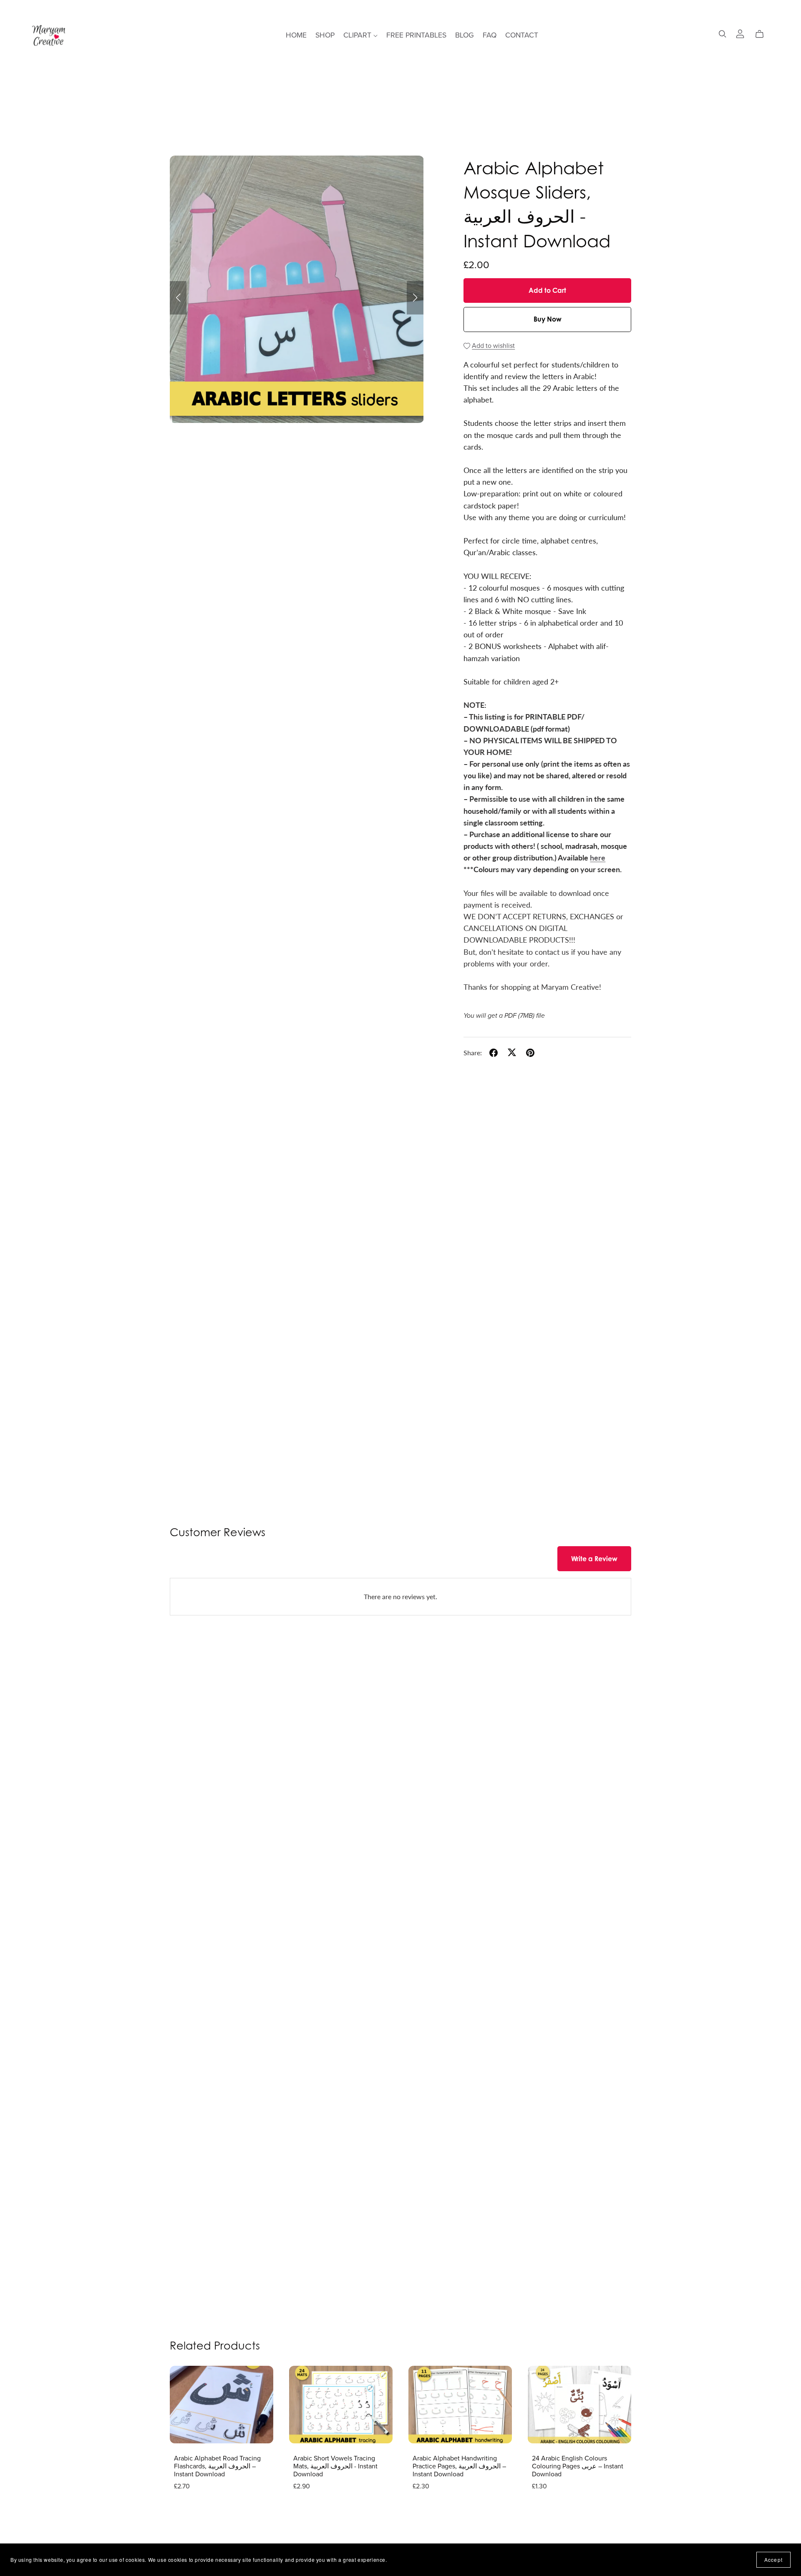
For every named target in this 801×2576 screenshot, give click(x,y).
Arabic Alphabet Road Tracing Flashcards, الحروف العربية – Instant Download (217, 2466)
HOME (296, 35)
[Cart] (763, 34)
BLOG (465, 35)
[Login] (740, 33)
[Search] (723, 34)
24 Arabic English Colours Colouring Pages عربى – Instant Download (578, 2466)
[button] (178, 298)
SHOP (325, 35)
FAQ (490, 35)
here (598, 857)
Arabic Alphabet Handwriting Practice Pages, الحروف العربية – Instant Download (459, 2466)
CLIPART (358, 35)
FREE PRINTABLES (416, 35)
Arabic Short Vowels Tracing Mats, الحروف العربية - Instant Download (335, 2466)
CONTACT (522, 35)
